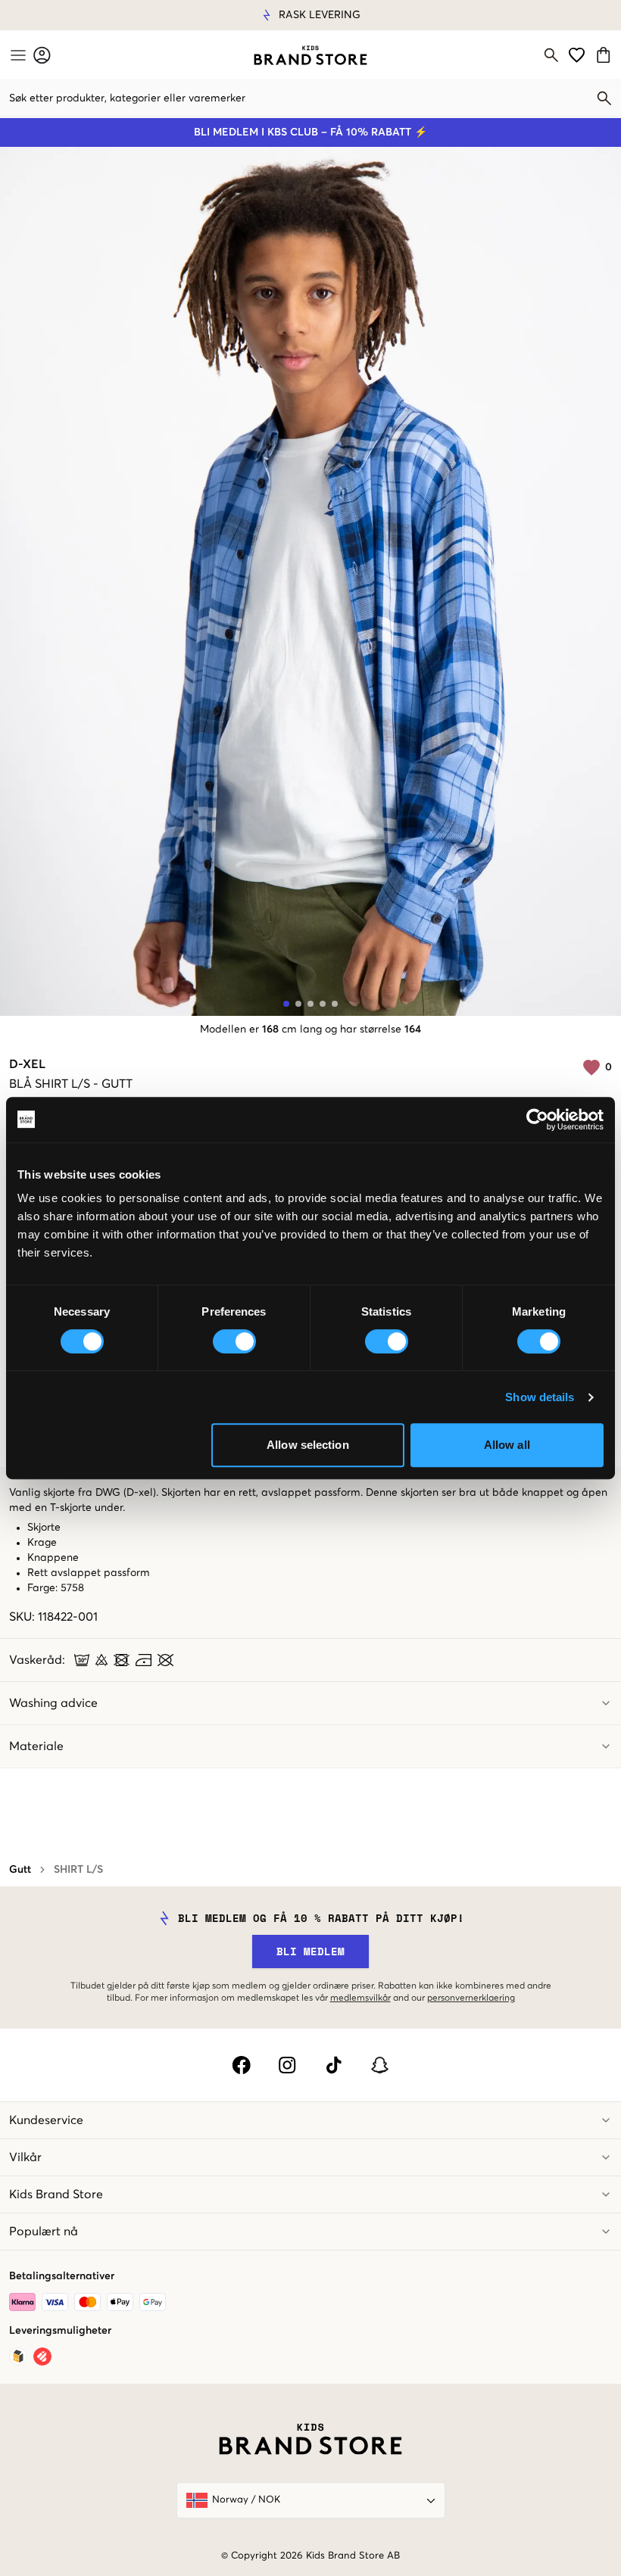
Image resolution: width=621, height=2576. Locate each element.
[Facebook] (241, 2065)
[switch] (234, 1341)
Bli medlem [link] (310, 1951)
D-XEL (27, 1064)
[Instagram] (287, 2065)
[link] (310, 55)
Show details (540, 1397)
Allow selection (308, 1445)
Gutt (20, 1870)
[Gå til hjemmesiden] (310, 55)
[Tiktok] (334, 2065)
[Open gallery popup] (310, 581)
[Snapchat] (380, 2065)
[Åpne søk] (551, 55)
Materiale (36, 1746)
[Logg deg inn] (42, 55)
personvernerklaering (471, 1998)
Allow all (507, 1445)
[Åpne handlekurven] (605, 55)
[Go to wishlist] (577, 55)
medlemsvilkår (360, 1998)
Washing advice (53, 1703)
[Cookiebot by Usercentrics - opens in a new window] (537, 1120)
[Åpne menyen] (17, 55)
